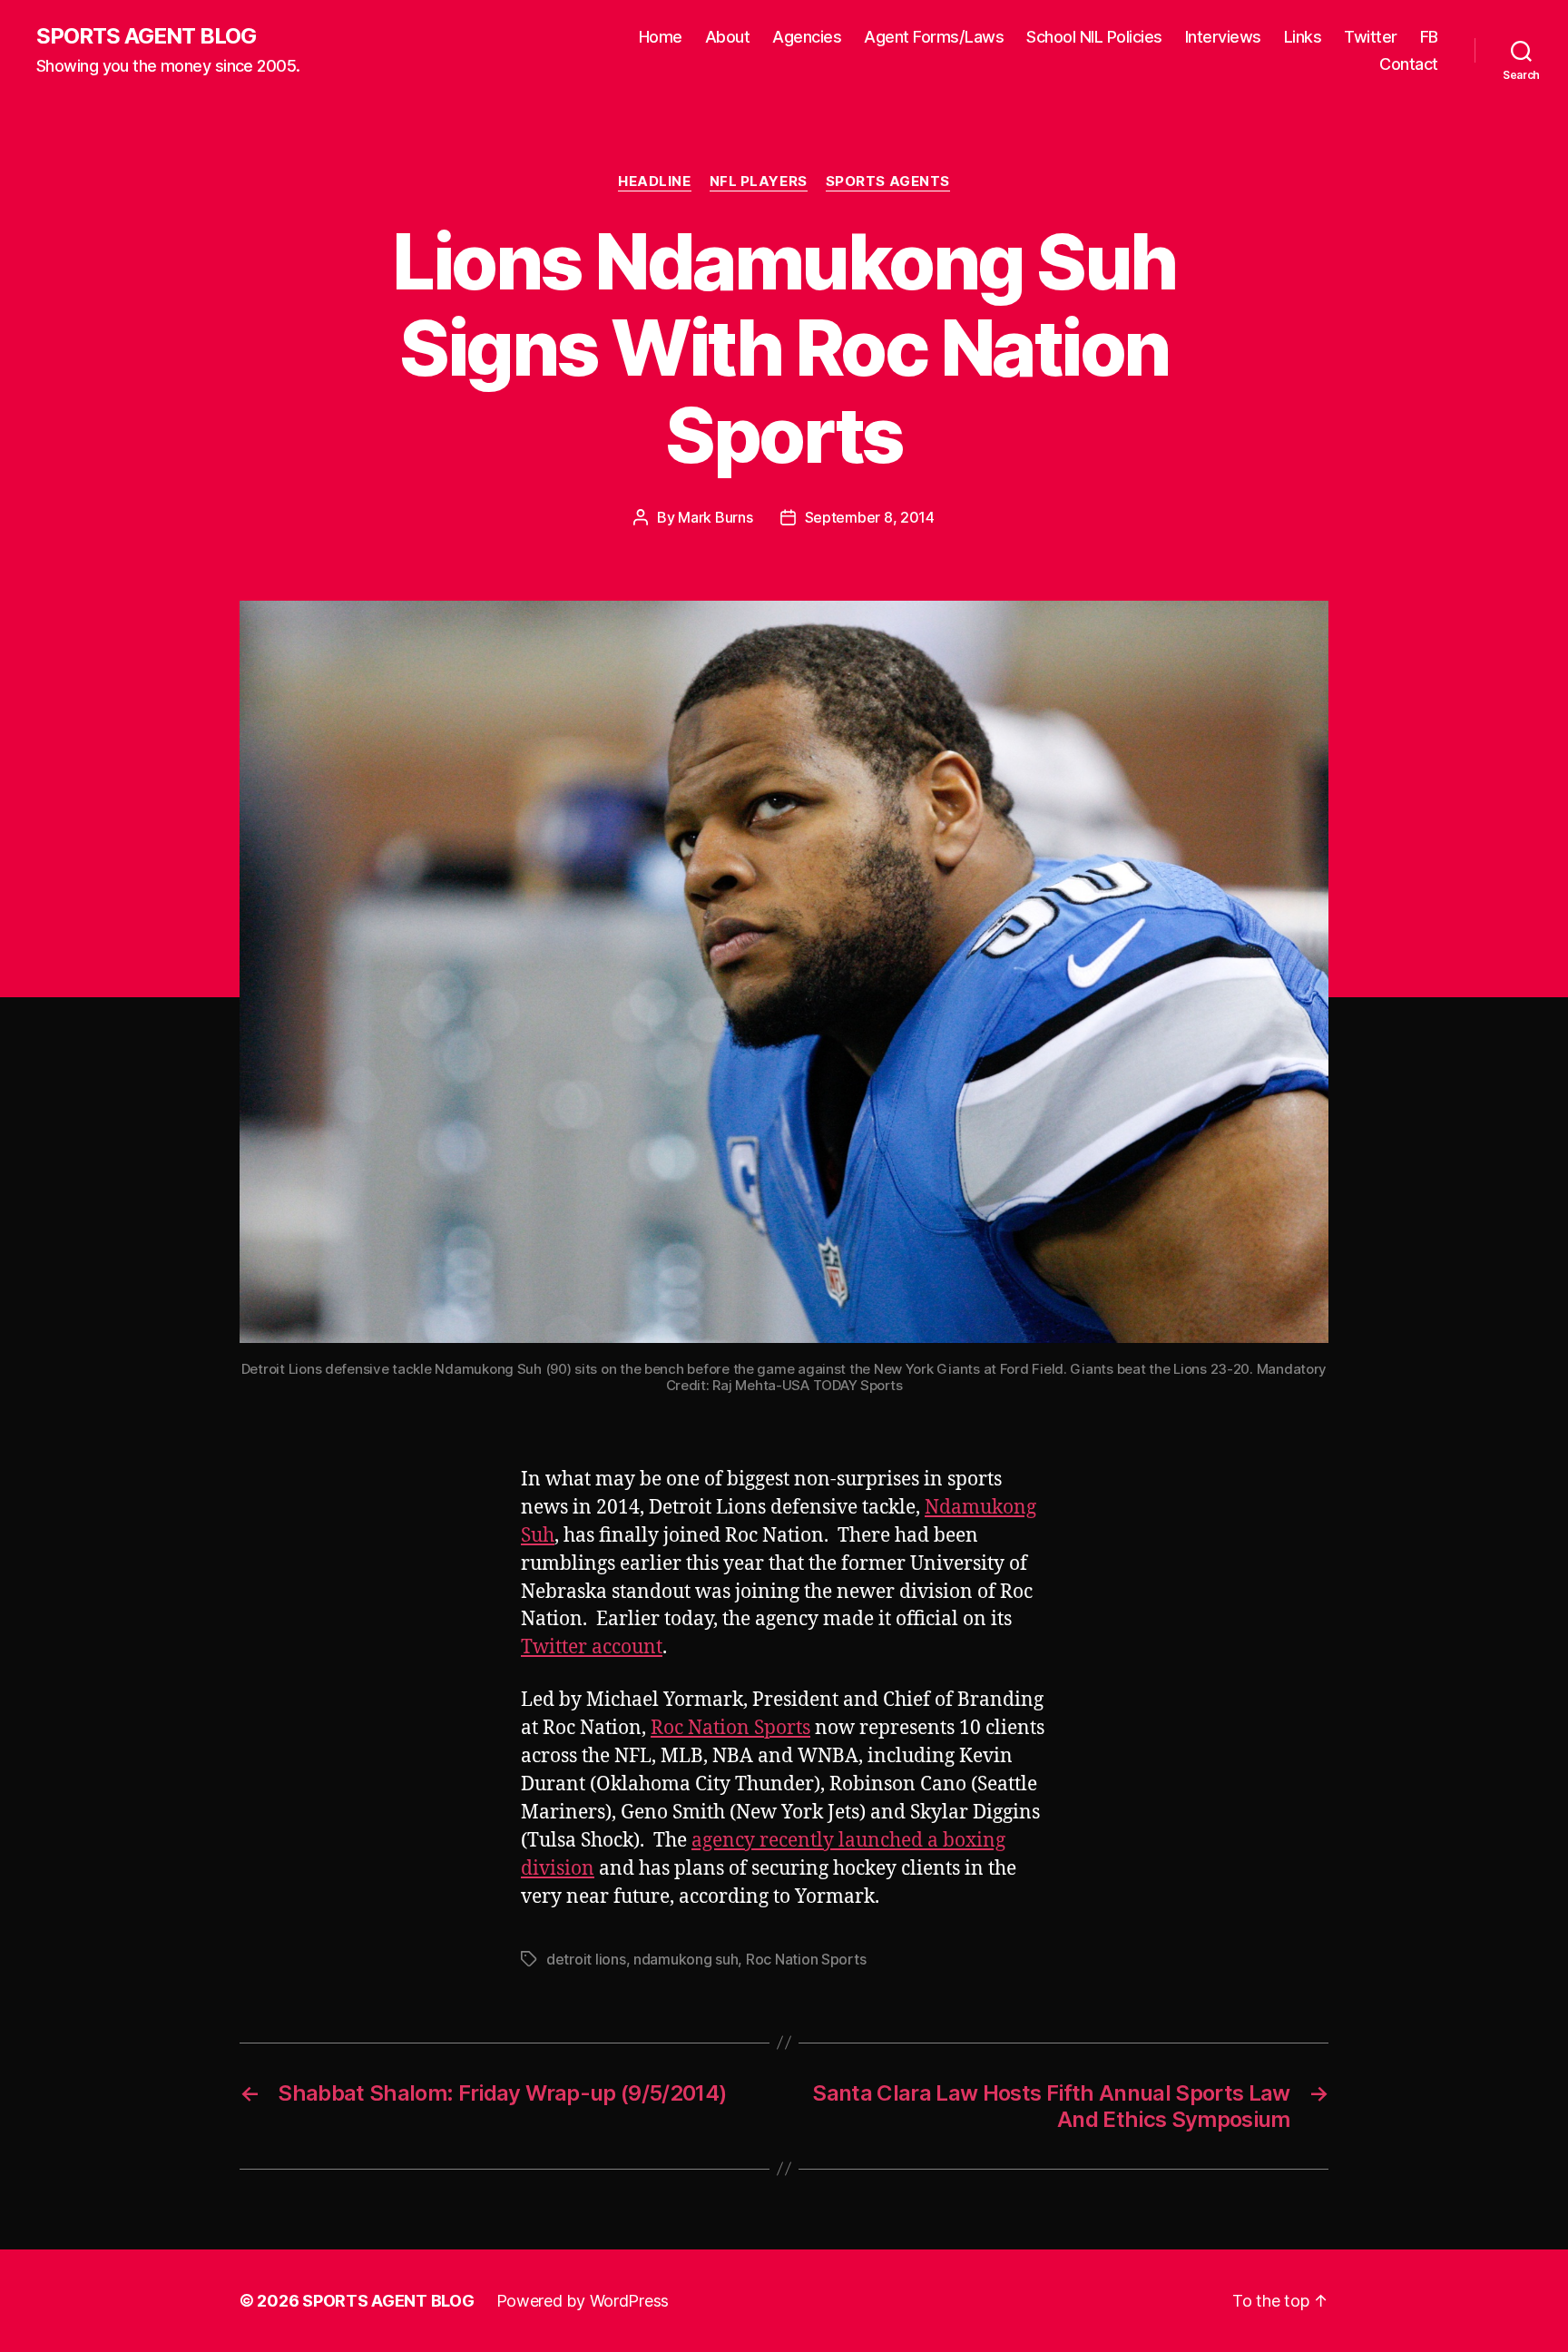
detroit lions (586, 1959)
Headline (654, 181)
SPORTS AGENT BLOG (146, 36)
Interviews (1223, 37)
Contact (1409, 64)
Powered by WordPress (583, 2301)
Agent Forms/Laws (934, 37)
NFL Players (759, 181)
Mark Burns (715, 517)
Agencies (807, 37)
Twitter (1371, 37)
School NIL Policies (1094, 37)
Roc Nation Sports (730, 1728)
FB (1429, 37)
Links (1303, 37)
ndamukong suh (686, 1959)
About (728, 37)
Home (661, 37)
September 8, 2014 (870, 517)
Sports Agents (888, 181)
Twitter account (592, 1647)
